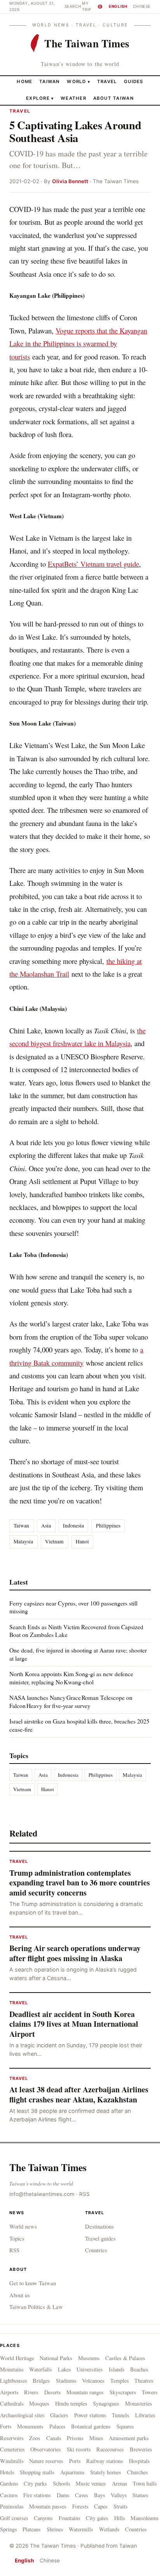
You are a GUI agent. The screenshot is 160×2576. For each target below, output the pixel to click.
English (118, 6)
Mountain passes (48, 2506)
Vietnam (54, 1541)
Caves (82, 2495)
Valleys (119, 2495)
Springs (9, 2529)
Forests (80, 2506)
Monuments (30, 2426)
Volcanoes (93, 2381)
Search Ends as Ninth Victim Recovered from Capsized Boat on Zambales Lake (76, 1631)
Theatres (144, 2381)
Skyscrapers (123, 2392)
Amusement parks (129, 2438)
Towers (150, 2392)
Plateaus (32, 2529)
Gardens (9, 2483)
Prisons (75, 2438)
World (76, 82)
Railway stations (105, 2461)
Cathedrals (12, 2403)
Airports (9, 2392)
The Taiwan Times (48, 2167)
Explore (40, 98)
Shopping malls (37, 2472)
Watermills (81, 2529)
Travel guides (100, 2238)
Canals (54, 2438)
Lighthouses (14, 2381)
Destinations (99, 2226)
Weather (73, 98)
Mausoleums (145, 2518)
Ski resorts (79, 2449)
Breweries (141, 2449)
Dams (63, 2495)
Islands (117, 2369)
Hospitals (139, 2461)
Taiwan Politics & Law (36, 2307)
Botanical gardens (91, 2426)
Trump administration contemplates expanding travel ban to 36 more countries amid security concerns (80, 1883)
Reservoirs (12, 2438)
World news (23, 2226)
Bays (100, 2495)
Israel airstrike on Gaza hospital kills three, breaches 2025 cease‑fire (79, 1725)
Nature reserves (46, 2461)
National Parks (56, 2358)
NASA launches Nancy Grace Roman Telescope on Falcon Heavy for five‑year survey (71, 1701)
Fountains (70, 2518)
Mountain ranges (85, 2392)
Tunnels (121, 2415)
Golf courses (14, 2518)
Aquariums (72, 2472)
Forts (6, 2426)
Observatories (46, 2449)
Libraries (145, 2415)
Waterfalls (41, 2369)
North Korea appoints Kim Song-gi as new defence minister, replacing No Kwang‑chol (71, 1678)
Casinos (9, 2495)
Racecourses (110, 2449)
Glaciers (59, 2415)
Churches (137, 2472)
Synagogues (106, 2403)
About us (20, 2295)
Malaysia (23, 1541)
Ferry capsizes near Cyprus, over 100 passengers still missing (73, 1607)
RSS (84, 2194)
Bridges (41, 2381)
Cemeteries (12, 2449)
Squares (125, 2426)
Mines (96, 2438)
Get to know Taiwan (33, 2283)
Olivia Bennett (70, 181)
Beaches (139, 2369)
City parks (35, 2483)
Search (73, 6)
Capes (101, 2506)
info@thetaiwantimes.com (42, 2194)
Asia (46, 1526)
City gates (97, 2518)
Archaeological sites (22, 2415)
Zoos (35, 2438)
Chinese (142, 6)
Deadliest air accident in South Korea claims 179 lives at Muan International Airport (74, 2024)
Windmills (12, 2461)
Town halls (145, 2483)
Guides (134, 82)
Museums (89, 2358)
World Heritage (17, 2358)
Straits (121, 2506)
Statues (140, 2495)
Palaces (57, 2426)
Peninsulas (12, 2506)
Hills (120, 2518)
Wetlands (109, 2529)
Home (24, 82)
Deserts (53, 2392)
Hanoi (82, 1541)
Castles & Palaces (125, 2358)
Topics (17, 2238)
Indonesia (73, 1526)
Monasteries (139, 2403)
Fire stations (37, 2495)
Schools (62, 2483)
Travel (107, 82)
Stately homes (106, 2472)
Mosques (39, 2403)
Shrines (55, 2529)
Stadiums (66, 2381)
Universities (90, 2369)
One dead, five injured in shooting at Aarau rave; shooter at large (78, 1654)
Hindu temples (71, 2403)
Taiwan (50, 82)
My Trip (91, 6)
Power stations (90, 2415)
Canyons (43, 2518)
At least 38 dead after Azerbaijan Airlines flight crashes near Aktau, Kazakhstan (79, 2094)
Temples (120, 2381)
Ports (75, 2461)
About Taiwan (114, 98)
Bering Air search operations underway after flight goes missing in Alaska (75, 1953)
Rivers (31, 2392)
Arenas (120, 2483)
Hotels (7, 2472)
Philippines (108, 1526)
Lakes (64, 2369)
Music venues (91, 2483)
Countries (96, 2250)
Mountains (12, 2369)
